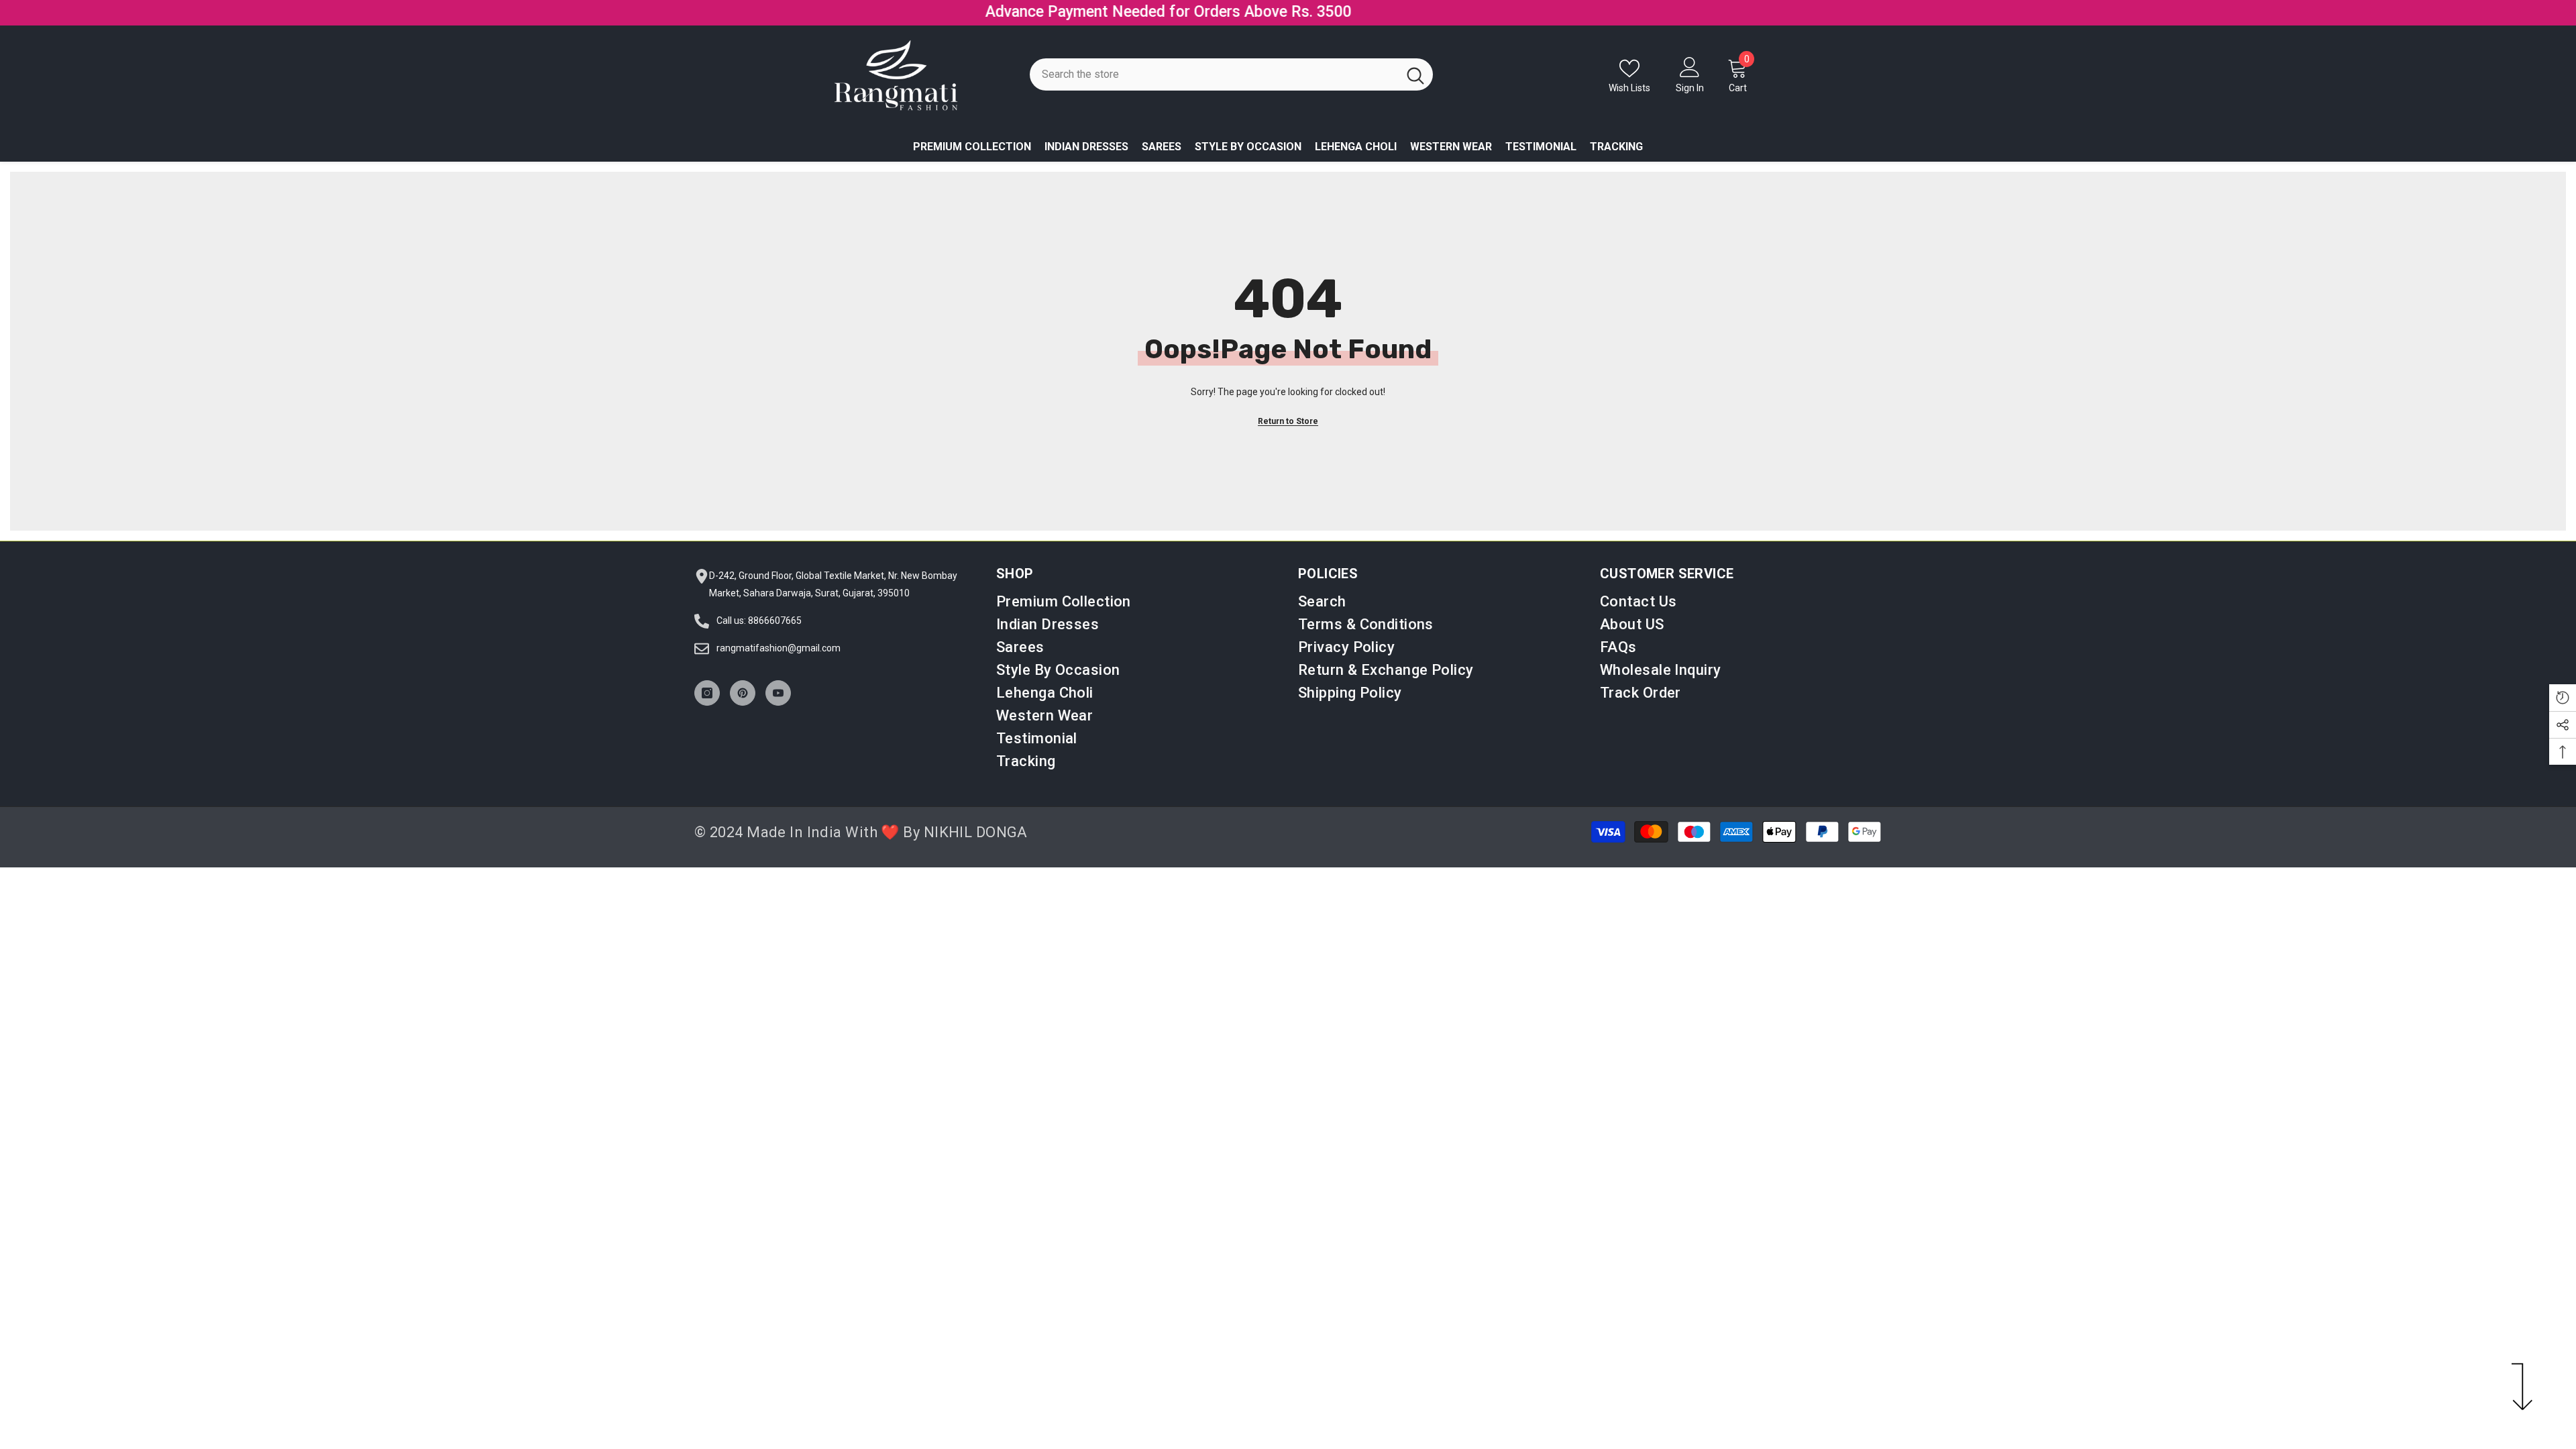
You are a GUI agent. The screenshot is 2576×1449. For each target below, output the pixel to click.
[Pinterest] (743, 706)
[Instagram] (707, 706)
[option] (1288, 19)
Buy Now (1401, 19)
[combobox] (1214, 88)
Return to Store (1288, 435)
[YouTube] (778, 706)
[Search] (1231, 88)
